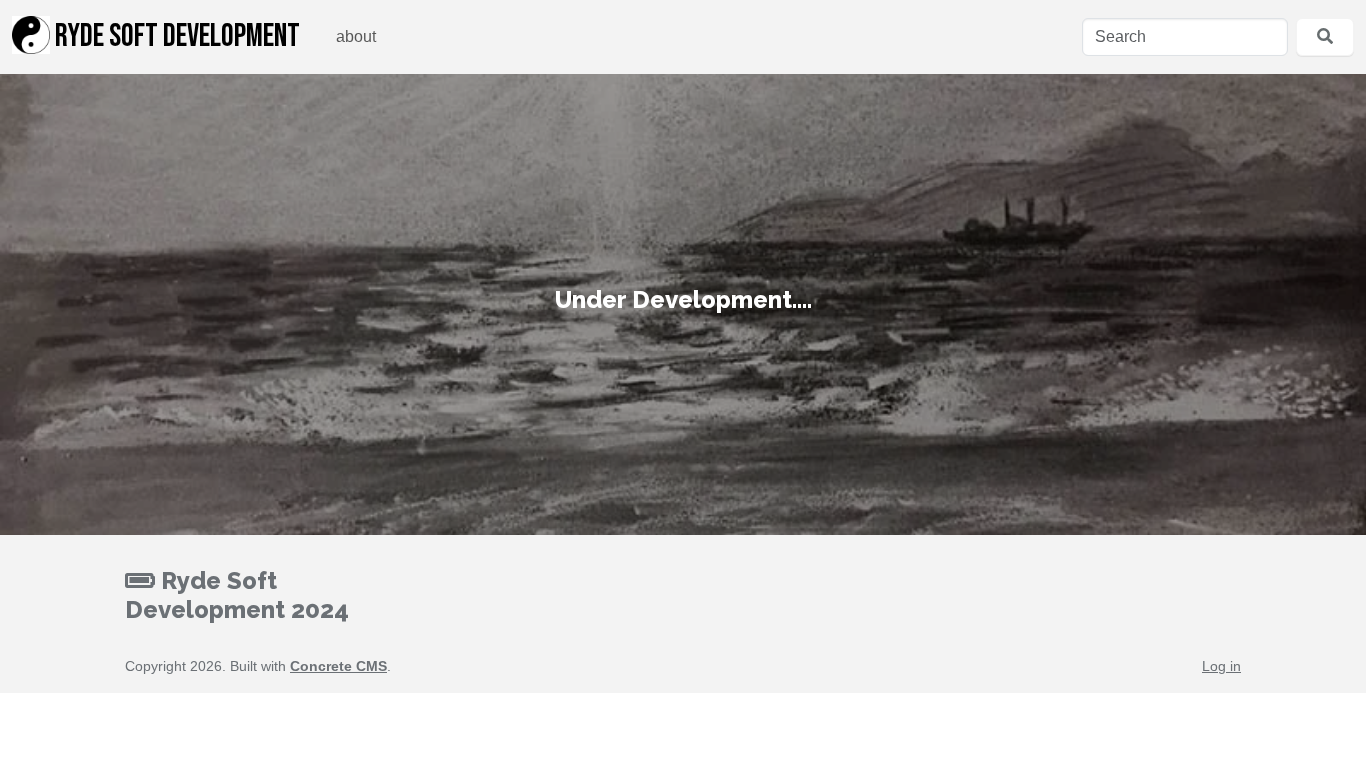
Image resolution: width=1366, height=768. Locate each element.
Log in (1221, 666)
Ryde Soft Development (175, 36)
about (356, 36)
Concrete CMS (338, 666)
